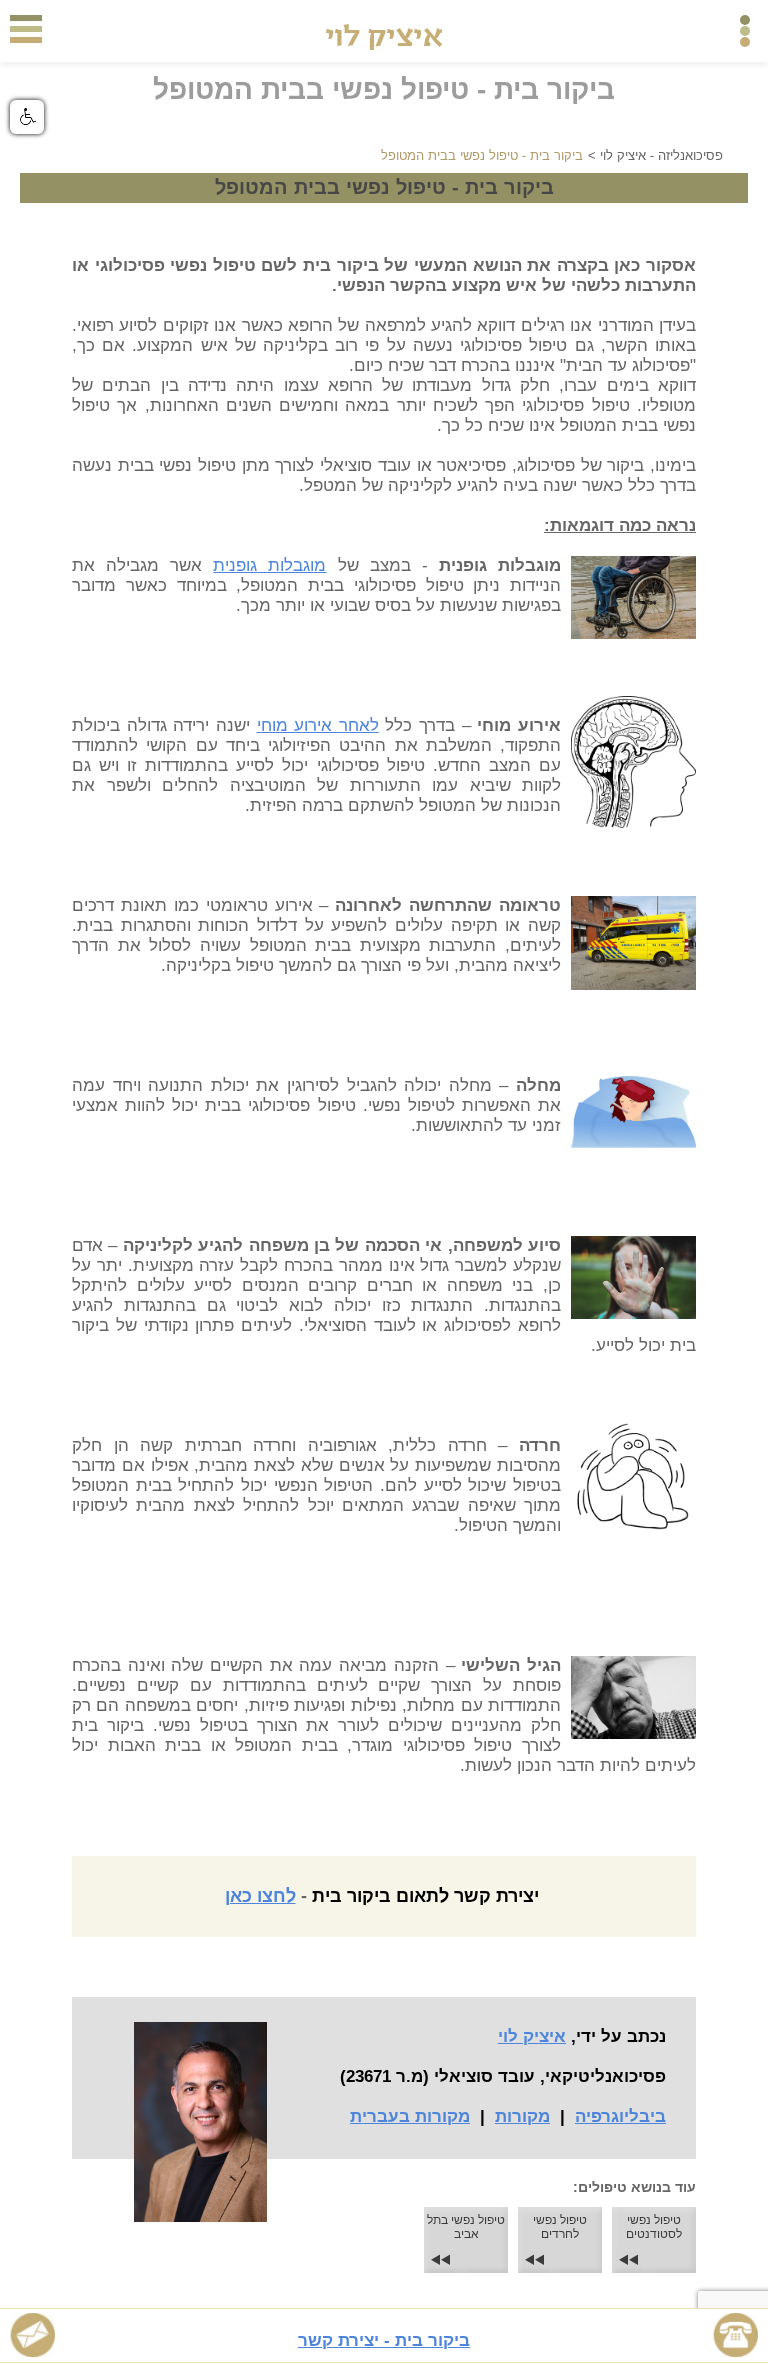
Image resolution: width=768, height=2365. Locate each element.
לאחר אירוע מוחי (318, 725)
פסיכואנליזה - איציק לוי (661, 155)
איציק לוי (532, 2036)
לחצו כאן (260, 1896)
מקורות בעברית (410, 2116)
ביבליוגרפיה (620, 2116)
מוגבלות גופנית (269, 565)
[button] (27, 117)
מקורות (522, 2116)
